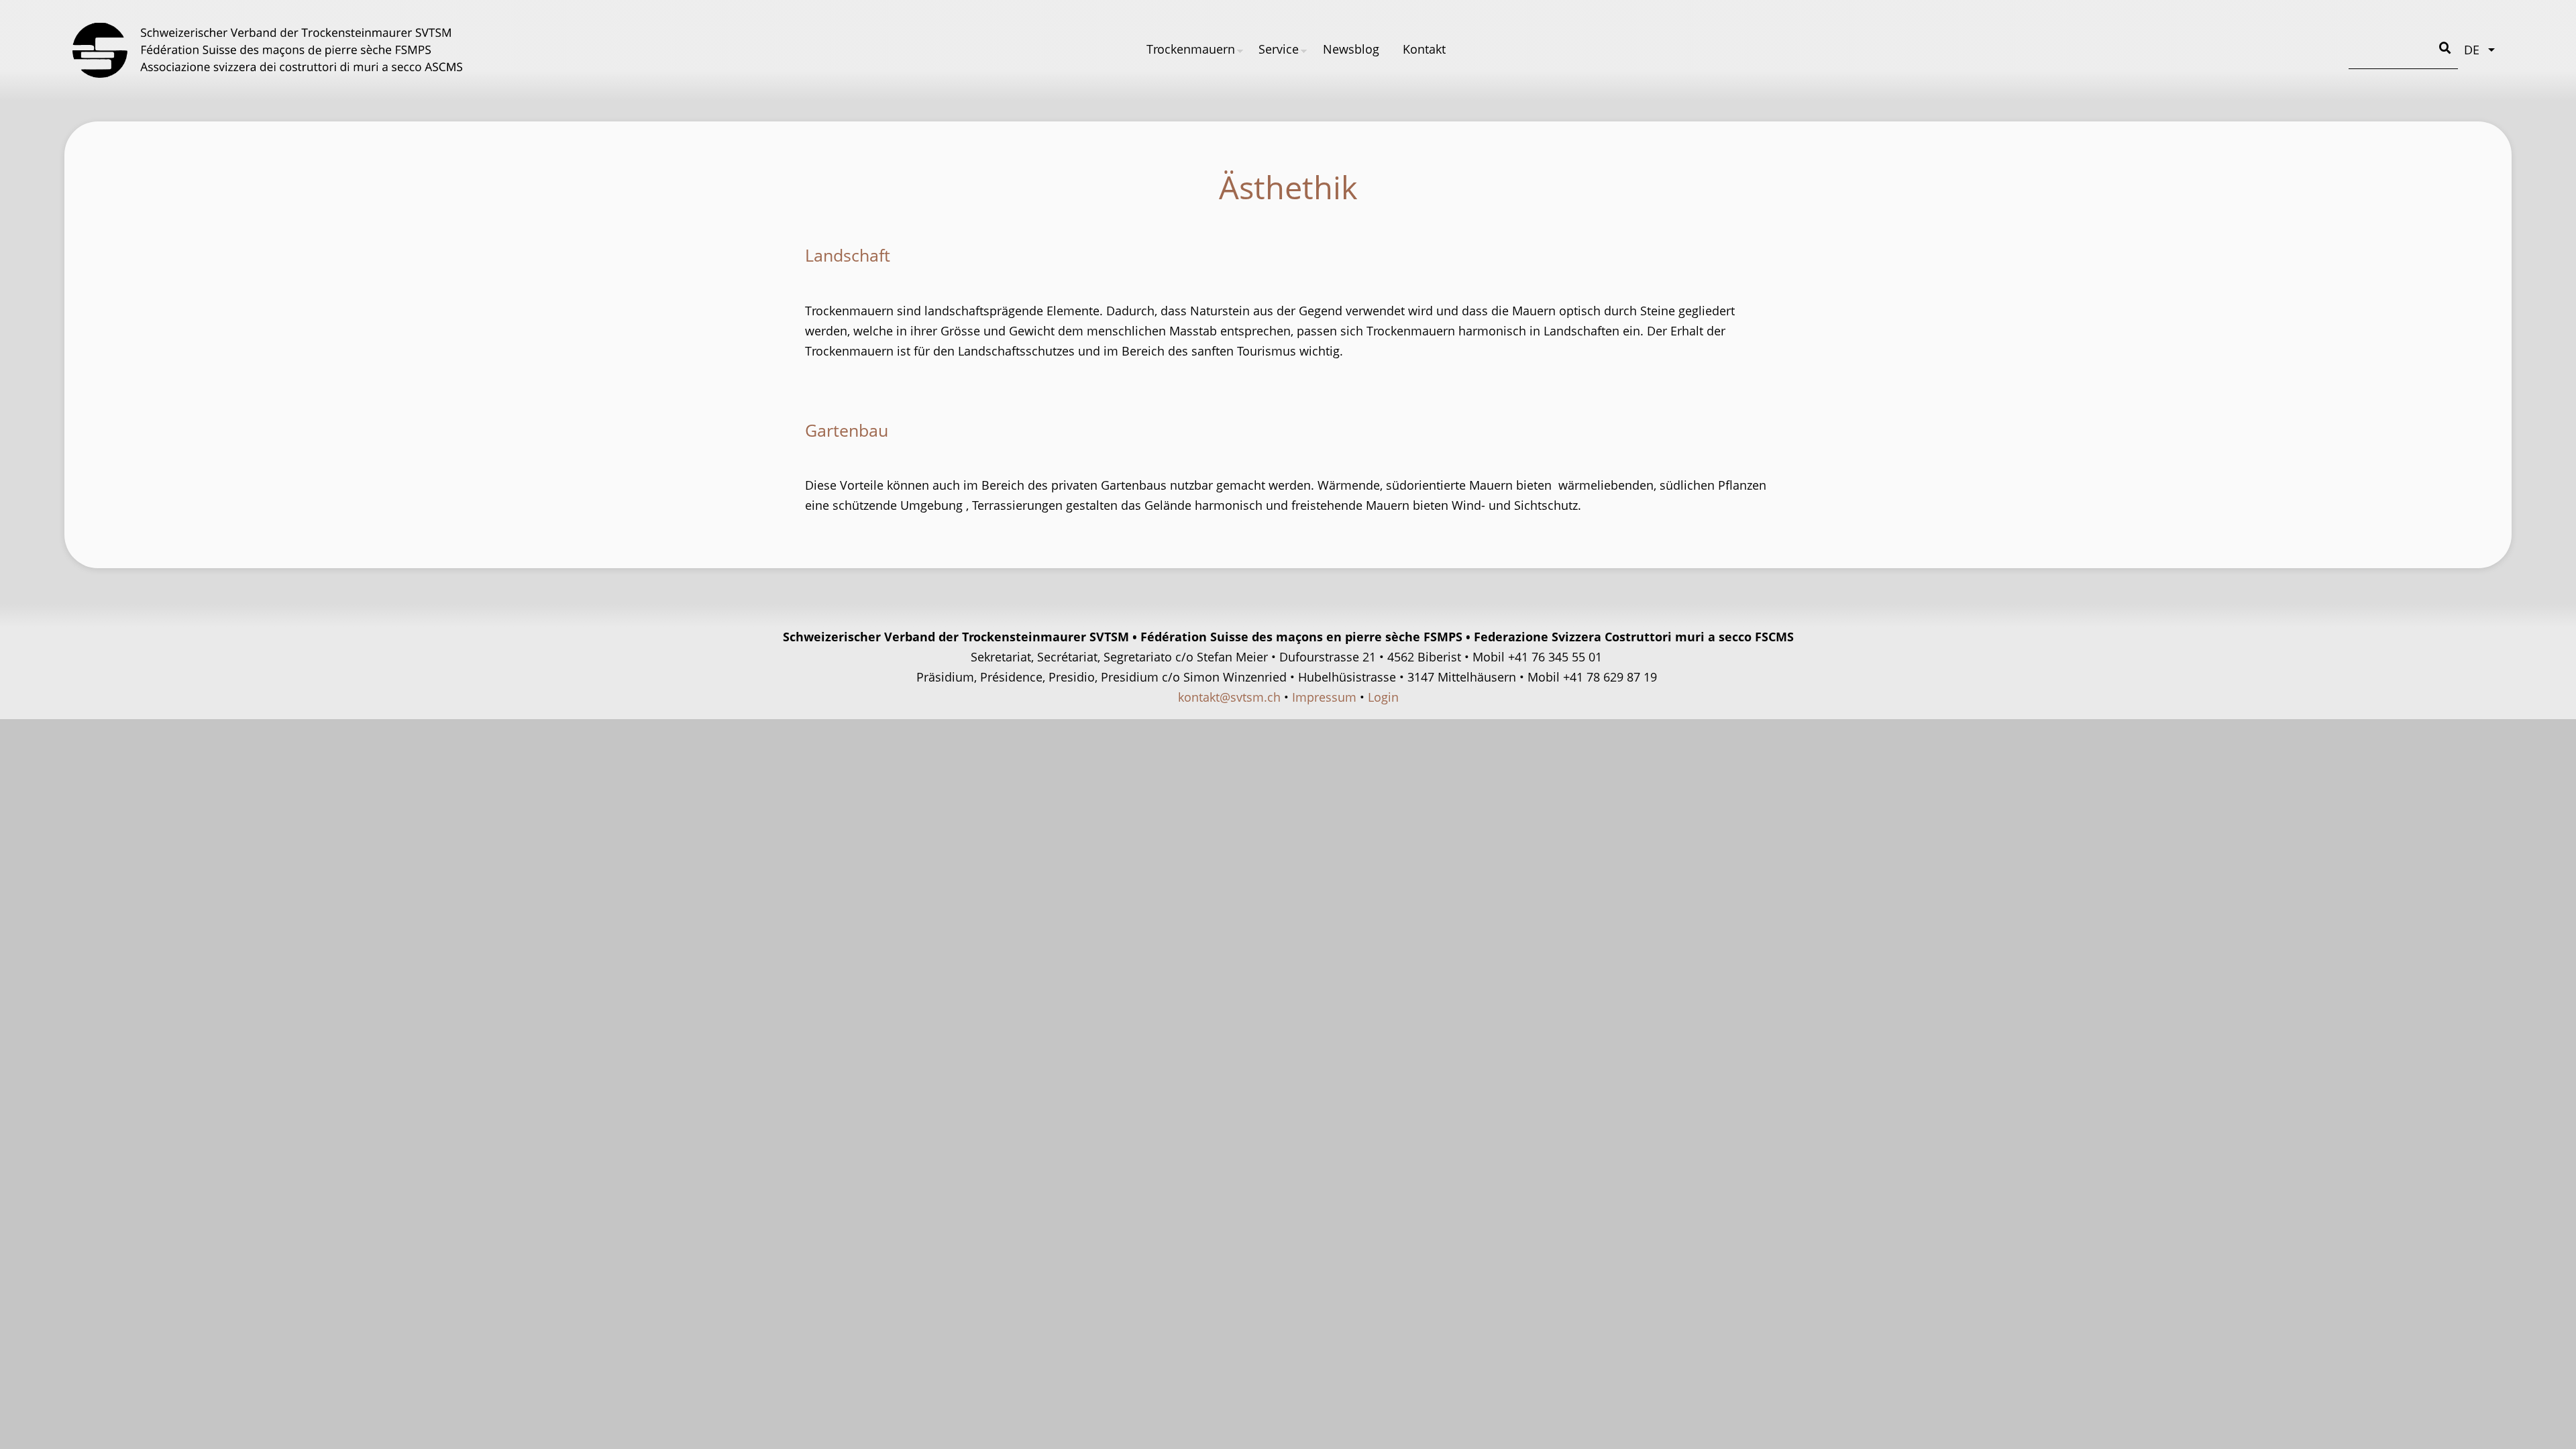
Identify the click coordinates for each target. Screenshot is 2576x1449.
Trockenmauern (1191, 49)
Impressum (1324, 697)
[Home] (267, 50)
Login (1383, 697)
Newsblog (1351, 49)
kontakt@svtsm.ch (1229, 697)
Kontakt (1424, 49)
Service (1279, 49)
